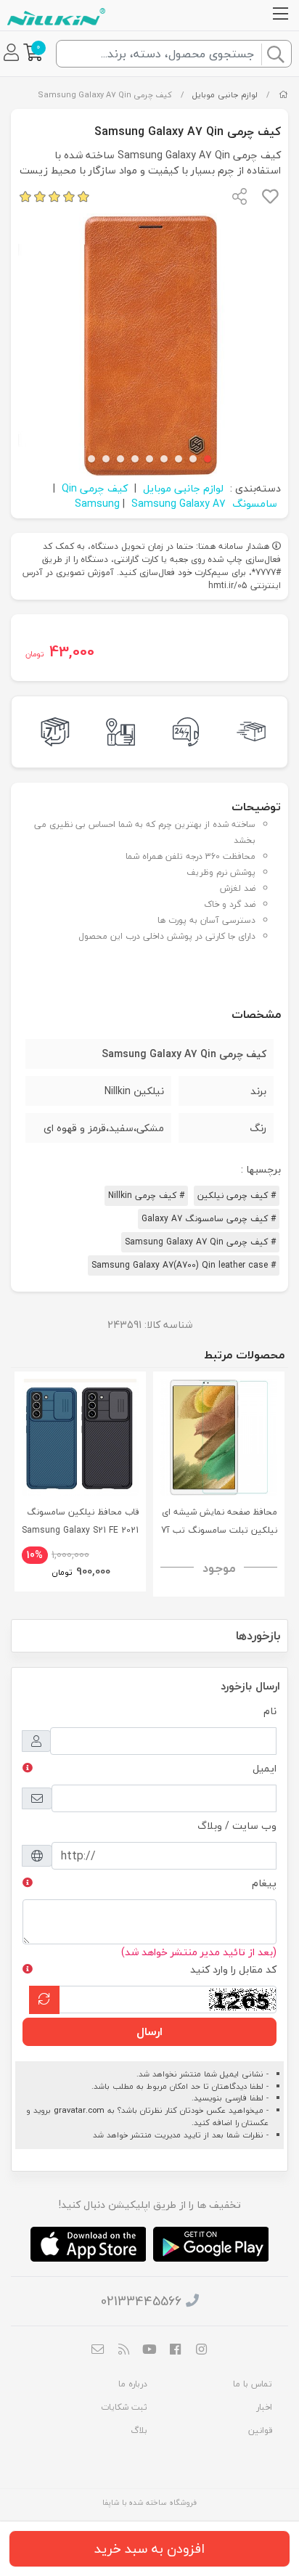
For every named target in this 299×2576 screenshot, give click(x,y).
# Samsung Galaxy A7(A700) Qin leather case (184, 1265)
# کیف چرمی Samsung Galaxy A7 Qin (200, 1242)
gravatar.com (79, 2110)
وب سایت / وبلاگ (237, 1826)
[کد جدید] (44, 2000)
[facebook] (176, 2351)
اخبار (264, 2407)
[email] (98, 2351)
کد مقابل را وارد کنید (233, 1969)
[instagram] (201, 2351)
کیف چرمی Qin (95, 488)
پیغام (264, 1883)
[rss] (124, 2351)
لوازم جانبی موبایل (225, 95)
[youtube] (149, 2351)
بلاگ (139, 2430)
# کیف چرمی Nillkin (146, 1195)
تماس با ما (253, 2384)
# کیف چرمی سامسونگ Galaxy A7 (209, 1219)
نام (270, 1711)
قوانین (260, 2430)
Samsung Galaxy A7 (179, 504)
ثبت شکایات (124, 2407)
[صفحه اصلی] (283, 95)
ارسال (149, 2031)
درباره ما (133, 2384)
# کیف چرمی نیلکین (237, 1195)
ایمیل (265, 1768)
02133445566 (141, 2301)
